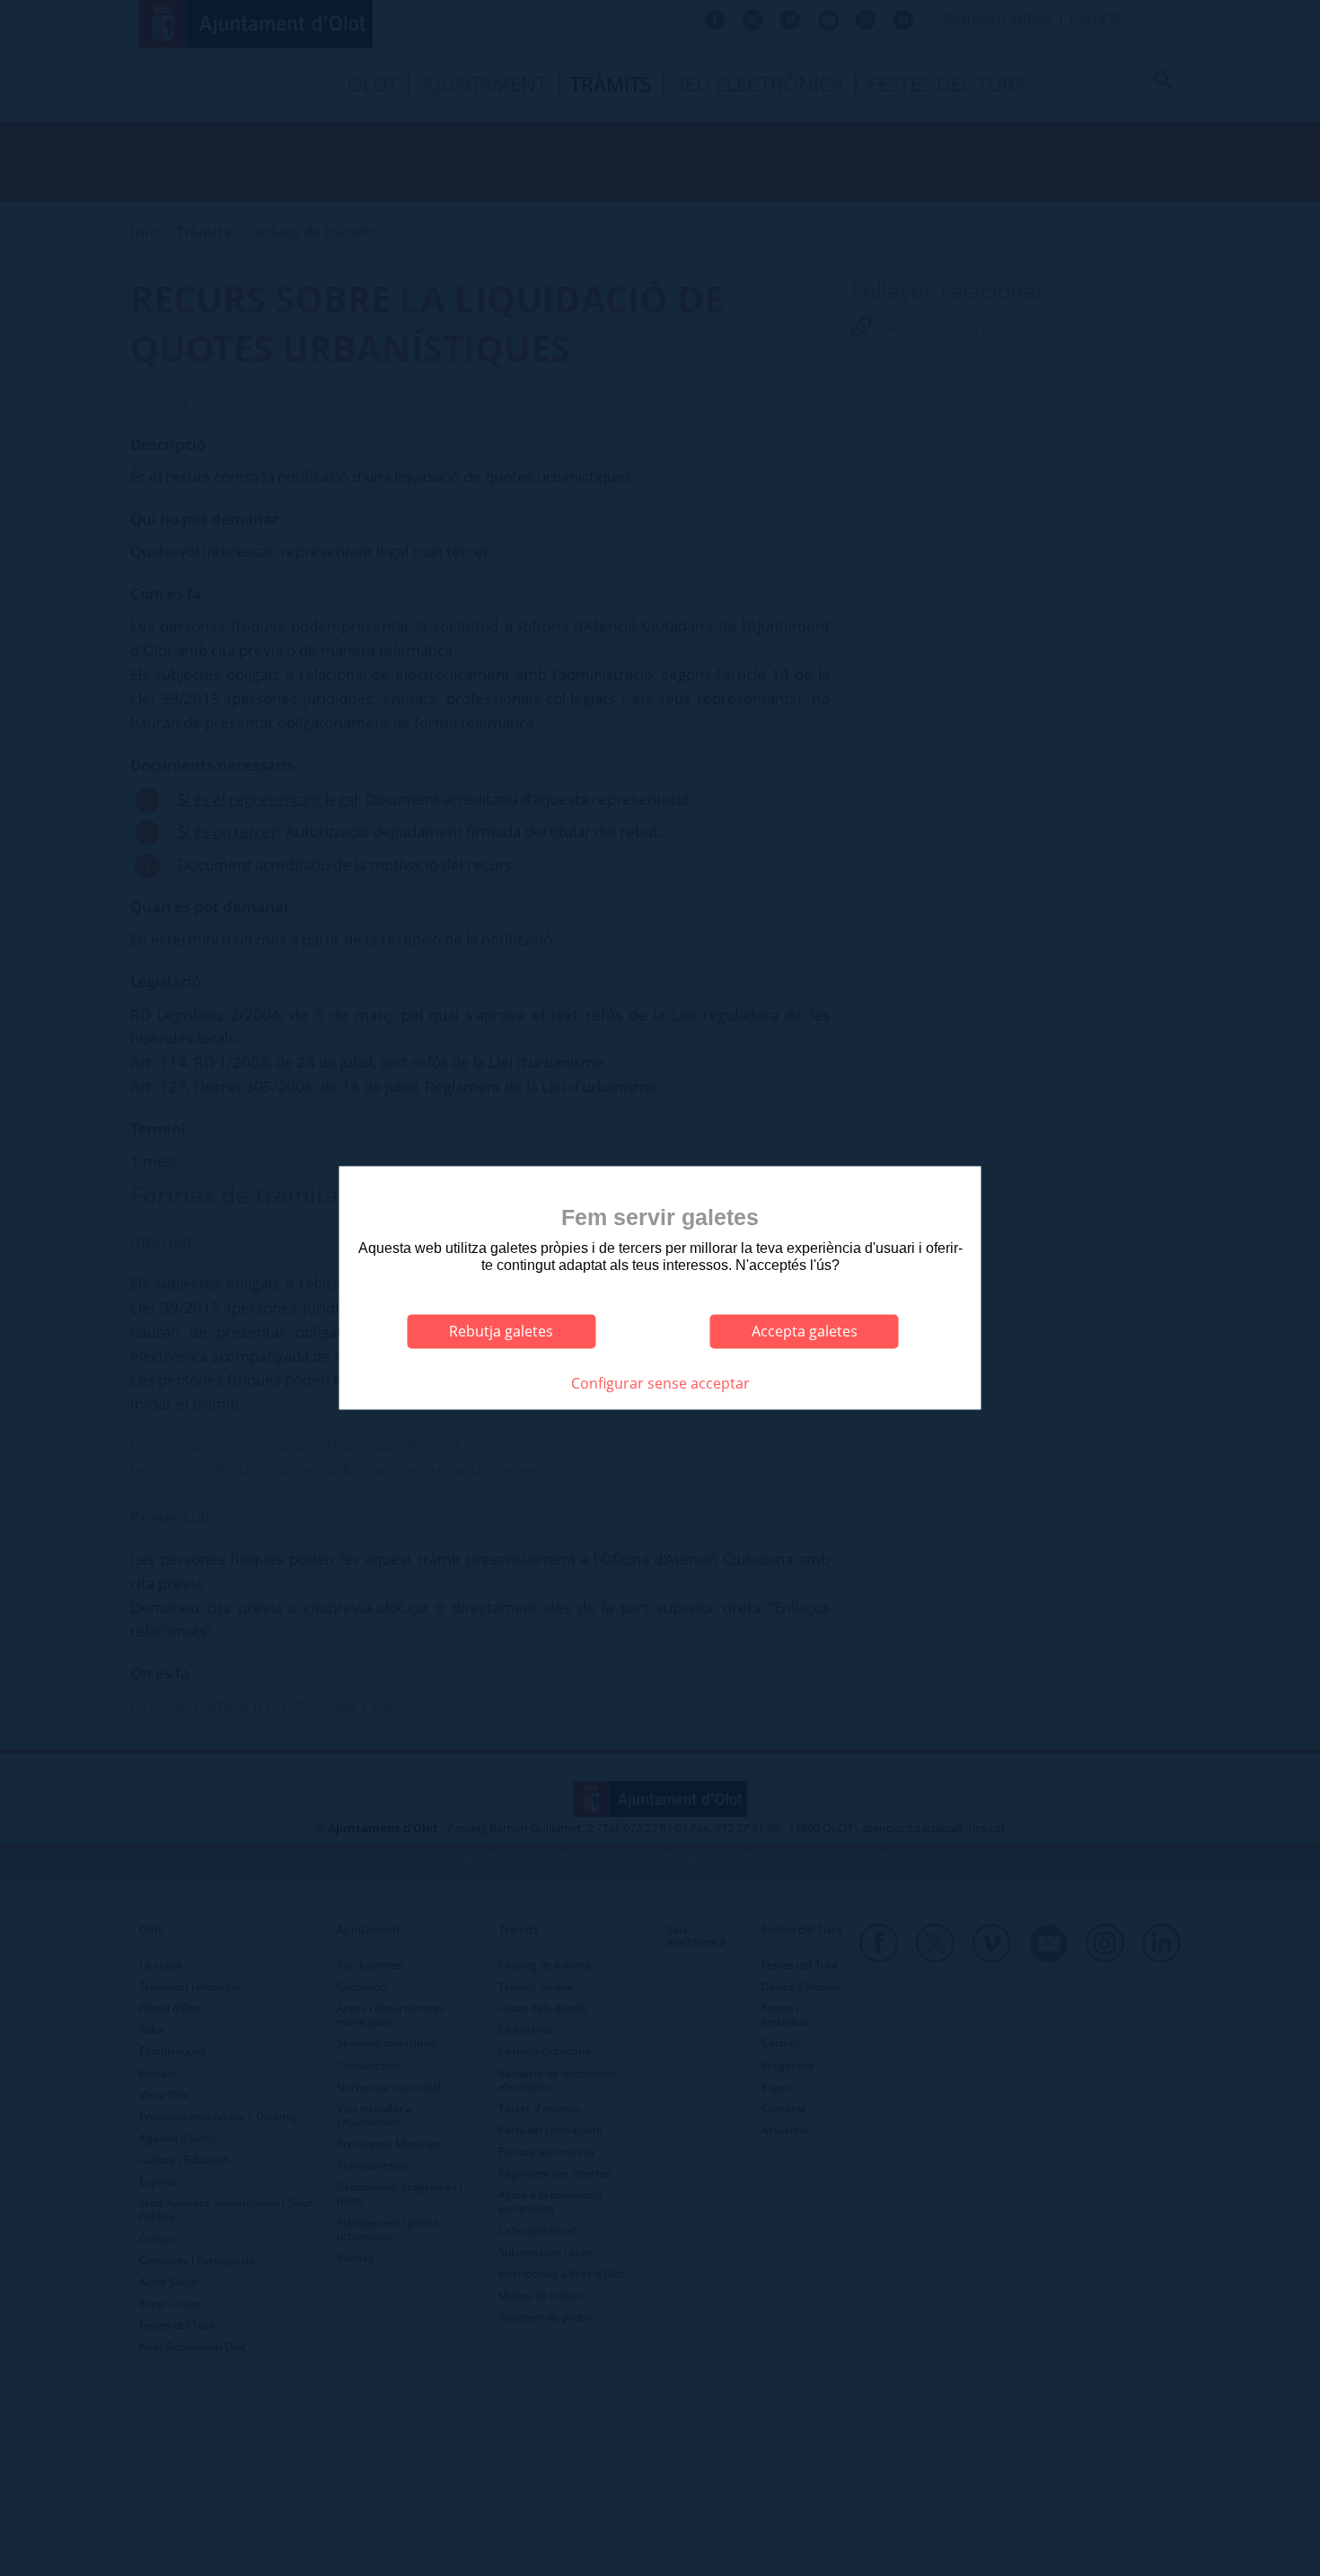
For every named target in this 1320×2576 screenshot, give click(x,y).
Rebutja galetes (501, 1331)
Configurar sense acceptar (660, 1383)
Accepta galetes (805, 1331)
